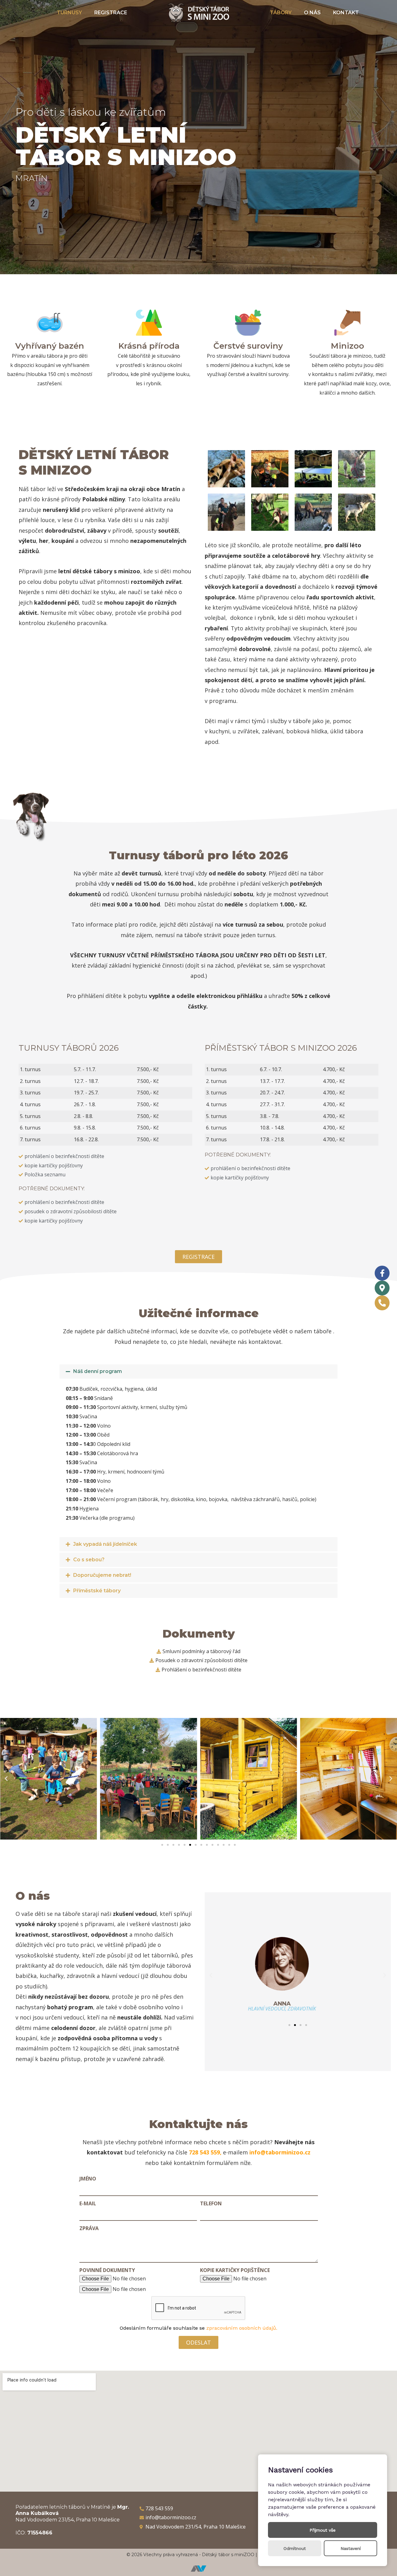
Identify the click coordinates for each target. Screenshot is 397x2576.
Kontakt (346, 13)
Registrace (111, 13)
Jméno (88, 2179)
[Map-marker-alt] (382, 1288)
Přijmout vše (323, 2530)
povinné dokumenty (107, 2270)
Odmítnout (295, 2548)
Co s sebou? (89, 1560)
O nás (312, 13)
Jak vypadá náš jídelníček (105, 1544)
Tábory (281, 13)
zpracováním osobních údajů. (242, 2328)
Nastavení (351, 2548)
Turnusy (69, 13)
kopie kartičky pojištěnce (235, 2270)
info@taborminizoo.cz (280, 2152)
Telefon (211, 2203)
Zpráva (89, 2228)
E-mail (88, 2203)
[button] (198, 1257)
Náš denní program (98, 1371)
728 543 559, (205, 2152)
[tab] (198, 1371)
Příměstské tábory (97, 1591)
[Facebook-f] (382, 1273)
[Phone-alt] (382, 1303)
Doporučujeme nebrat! (102, 1575)
